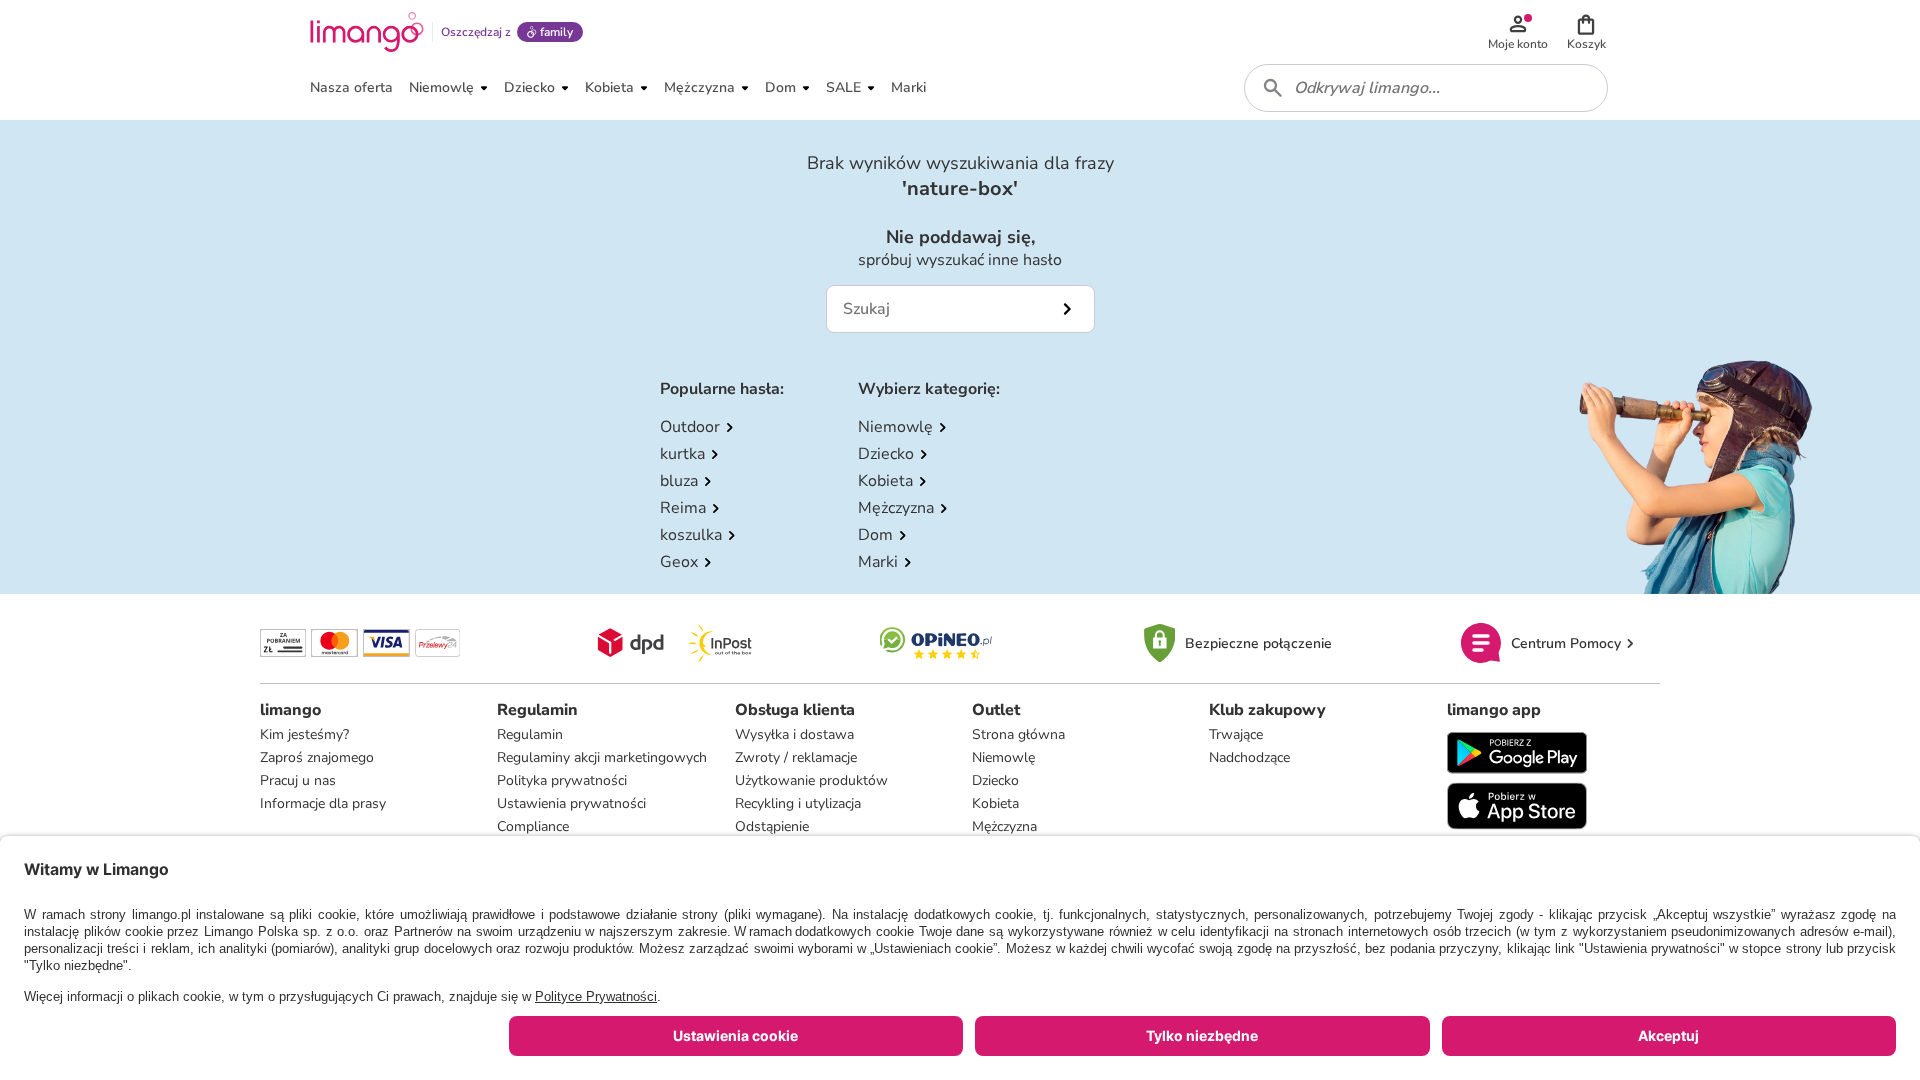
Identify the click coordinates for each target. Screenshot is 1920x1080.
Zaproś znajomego (317, 757)
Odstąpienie (772, 826)
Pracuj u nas (298, 780)
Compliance (533, 826)
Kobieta (995, 803)
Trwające (1236, 734)
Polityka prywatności (562, 780)
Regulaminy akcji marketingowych (602, 757)
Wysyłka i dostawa (794, 734)
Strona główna (1018, 734)
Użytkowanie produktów (811, 780)
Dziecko (995, 780)
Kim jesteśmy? (304, 734)
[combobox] (1426, 88)
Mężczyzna (1004, 826)
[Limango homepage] (367, 32)
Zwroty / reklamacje (796, 757)
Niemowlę (1003, 757)
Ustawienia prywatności (571, 803)
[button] (1586, 32)
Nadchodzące (1249, 757)
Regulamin (530, 734)
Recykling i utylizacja (798, 803)
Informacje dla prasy (323, 803)
